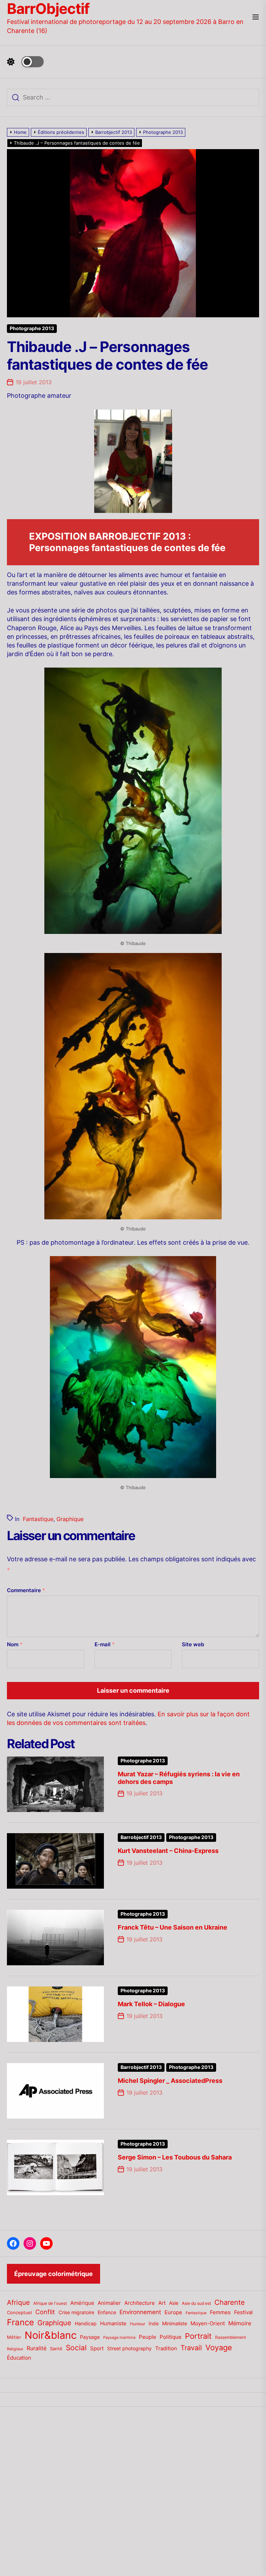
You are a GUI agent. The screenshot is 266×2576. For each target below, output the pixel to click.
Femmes (220, 2312)
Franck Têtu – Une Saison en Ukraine (172, 1927)
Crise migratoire (76, 2312)
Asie (174, 2303)
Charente (230, 2302)
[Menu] (256, 18)
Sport (97, 2349)
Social (76, 2348)
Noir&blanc (51, 2335)
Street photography (129, 2349)
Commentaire (26, 1590)
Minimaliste (175, 2323)
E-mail (105, 1644)
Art (162, 2303)
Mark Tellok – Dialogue (151, 2004)
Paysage (90, 2337)
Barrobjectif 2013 (141, 1837)
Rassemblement (230, 2337)
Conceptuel (19, 2312)
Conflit (45, 2312)
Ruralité (37, 2348)
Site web (193, 1644)
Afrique (18, 2302)
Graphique (70, 1519)
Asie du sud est (196, 2303)
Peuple (148, 2337)
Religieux (15, 2349)
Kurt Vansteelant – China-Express (168, 1851)
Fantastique (38, 1519)
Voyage (219, 2347)
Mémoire (240, 2323)
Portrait (198, 2336)
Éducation (19, 2358)
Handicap (86, 2324)
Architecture (140, 2303)
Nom (15, 1644)
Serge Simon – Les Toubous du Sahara (175, 2157)
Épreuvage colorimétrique (54, 2274)
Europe (173, 2312)
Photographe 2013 (32, 328)
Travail (191, 2348)
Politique (171, 2337)
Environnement (140, 2312)
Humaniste (113, 2324)
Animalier (109, 2303)
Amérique (82, 2303)
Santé (56, 2349)
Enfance (107, 2312)
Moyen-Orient (208, 2323)
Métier (14, 2337)
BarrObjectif (48, 9)
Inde (154, 2323)
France (20, 2322)
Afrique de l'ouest (50, 2303)
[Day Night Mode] (25, 62)
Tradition (166, 2349)
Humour (138, 2324)
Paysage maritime (119, 2338)
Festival (243, 2312)
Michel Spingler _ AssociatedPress (170, 2081)
